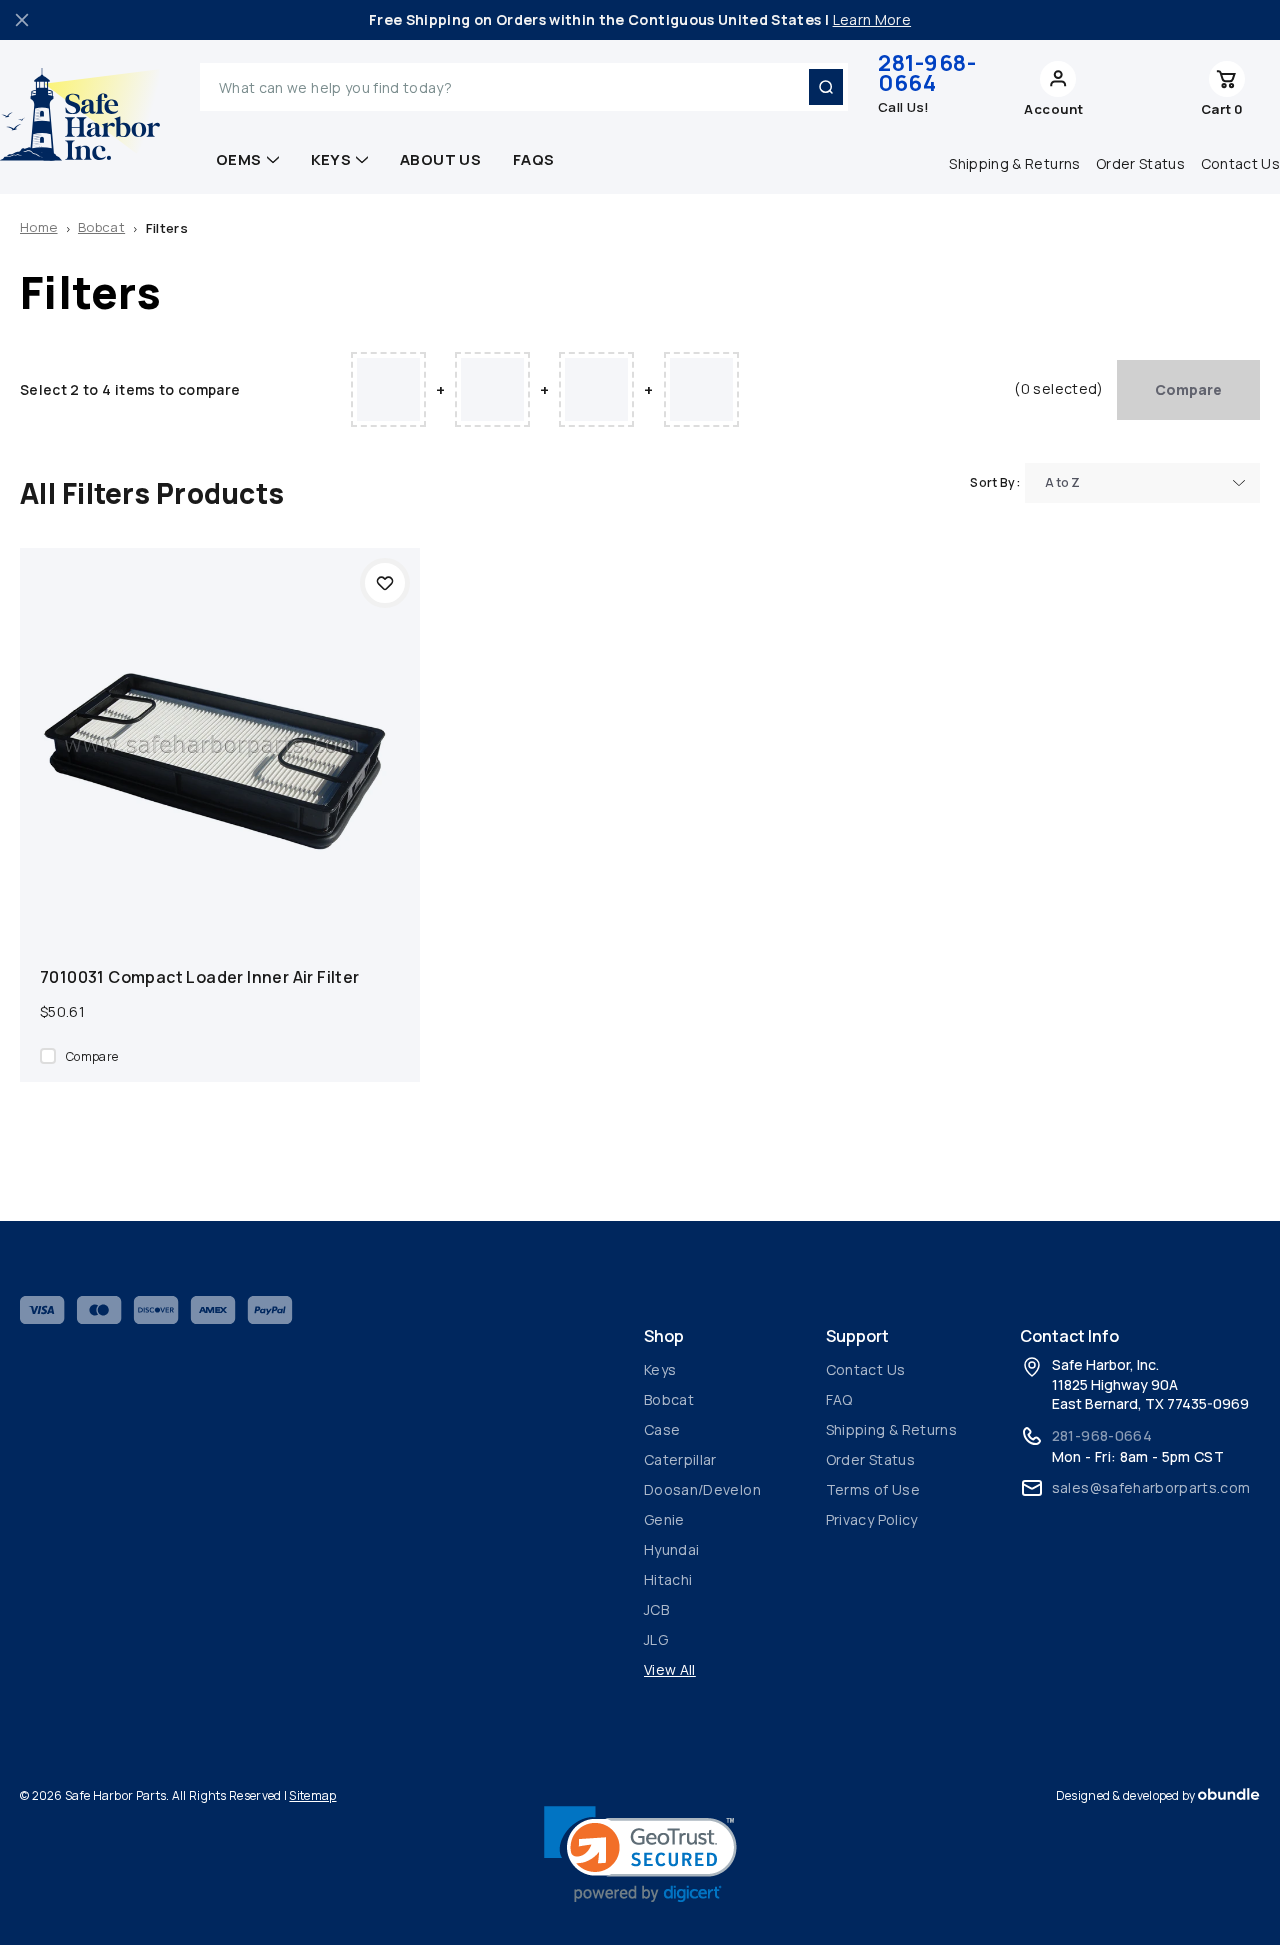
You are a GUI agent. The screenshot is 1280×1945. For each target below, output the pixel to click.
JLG (656, 1639)
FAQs (534, 159)
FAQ (839, 1399)
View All (670, 1669)
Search (826, 87)
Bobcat (669, 1399)
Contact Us (866, 1369)
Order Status (1140, 163)
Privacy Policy (872, 1519)
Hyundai (671, 1549)
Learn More (872, 19)
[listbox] (1142, 483)
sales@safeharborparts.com (1151, 1487)
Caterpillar (680, 1459)
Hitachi (668, 1579)
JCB (656, 1609)
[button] (640, 1854)
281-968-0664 (927, 73)
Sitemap (312, 1795)
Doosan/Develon (702, 1489)
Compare (1188, 389)
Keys (331, 159)
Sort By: (995, 482)
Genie (664, 1519)
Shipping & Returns (1014, 163)
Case (662, 1429)
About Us (440, 159)
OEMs (239, 159)
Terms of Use (873, 1489)
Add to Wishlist (385, 583)
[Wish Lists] (1149, 87)
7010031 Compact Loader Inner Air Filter (200, 977)
